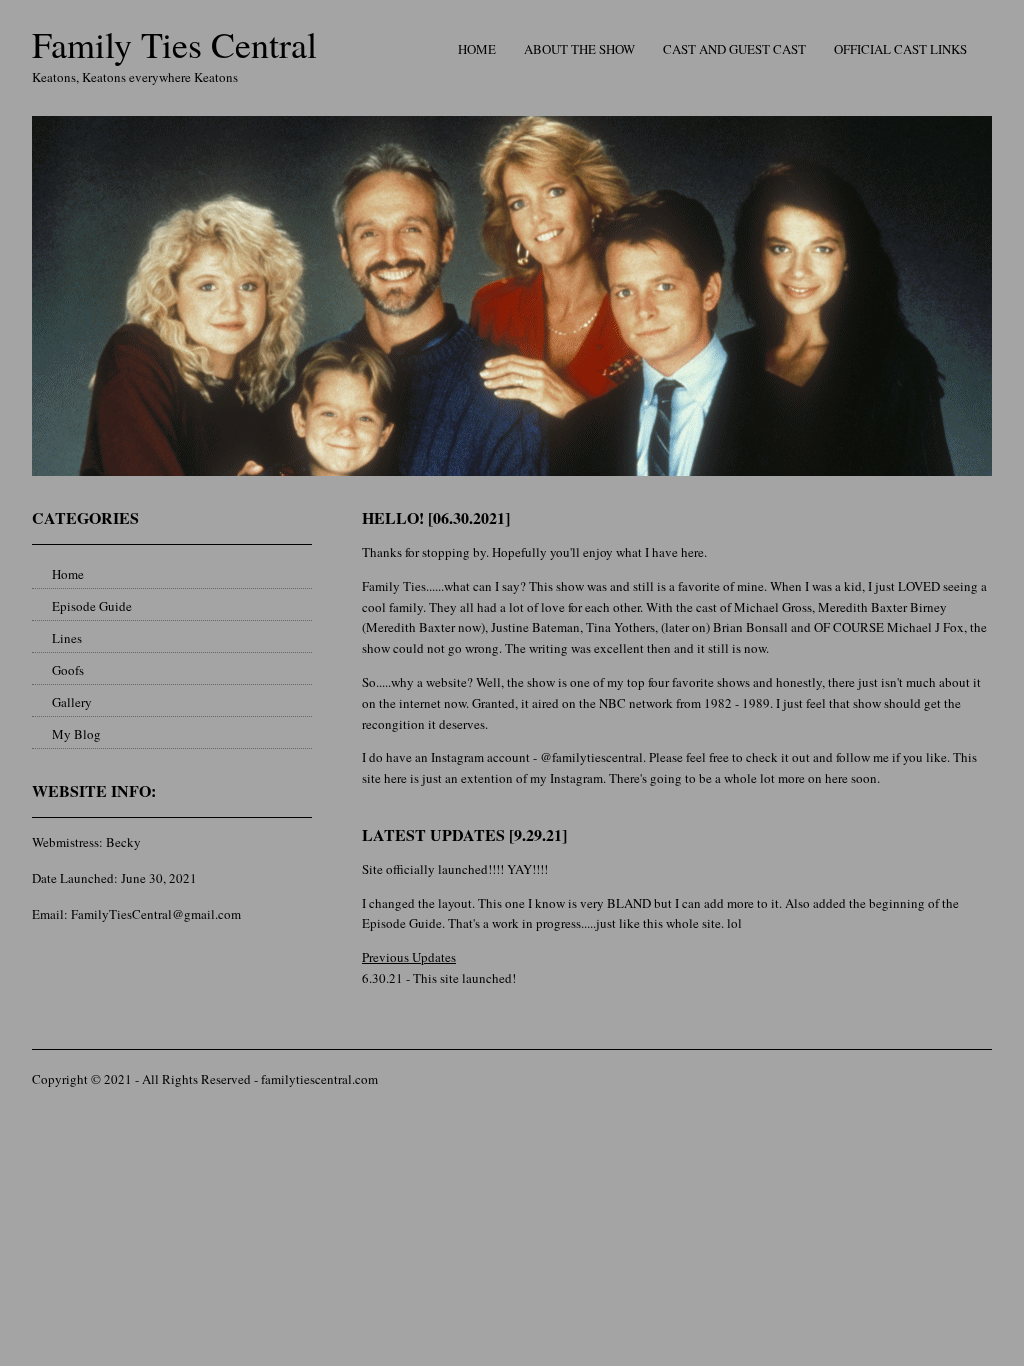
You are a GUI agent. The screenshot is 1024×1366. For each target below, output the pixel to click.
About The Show (579, 49)
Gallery (72, 702)
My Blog (76, 734)
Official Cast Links (900, 49)
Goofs (68, 670)
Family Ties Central (174, 44)
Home (477, 49)
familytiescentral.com (319, 1079)
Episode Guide (92, 606)
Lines (67, 638)
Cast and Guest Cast (734, 49)
